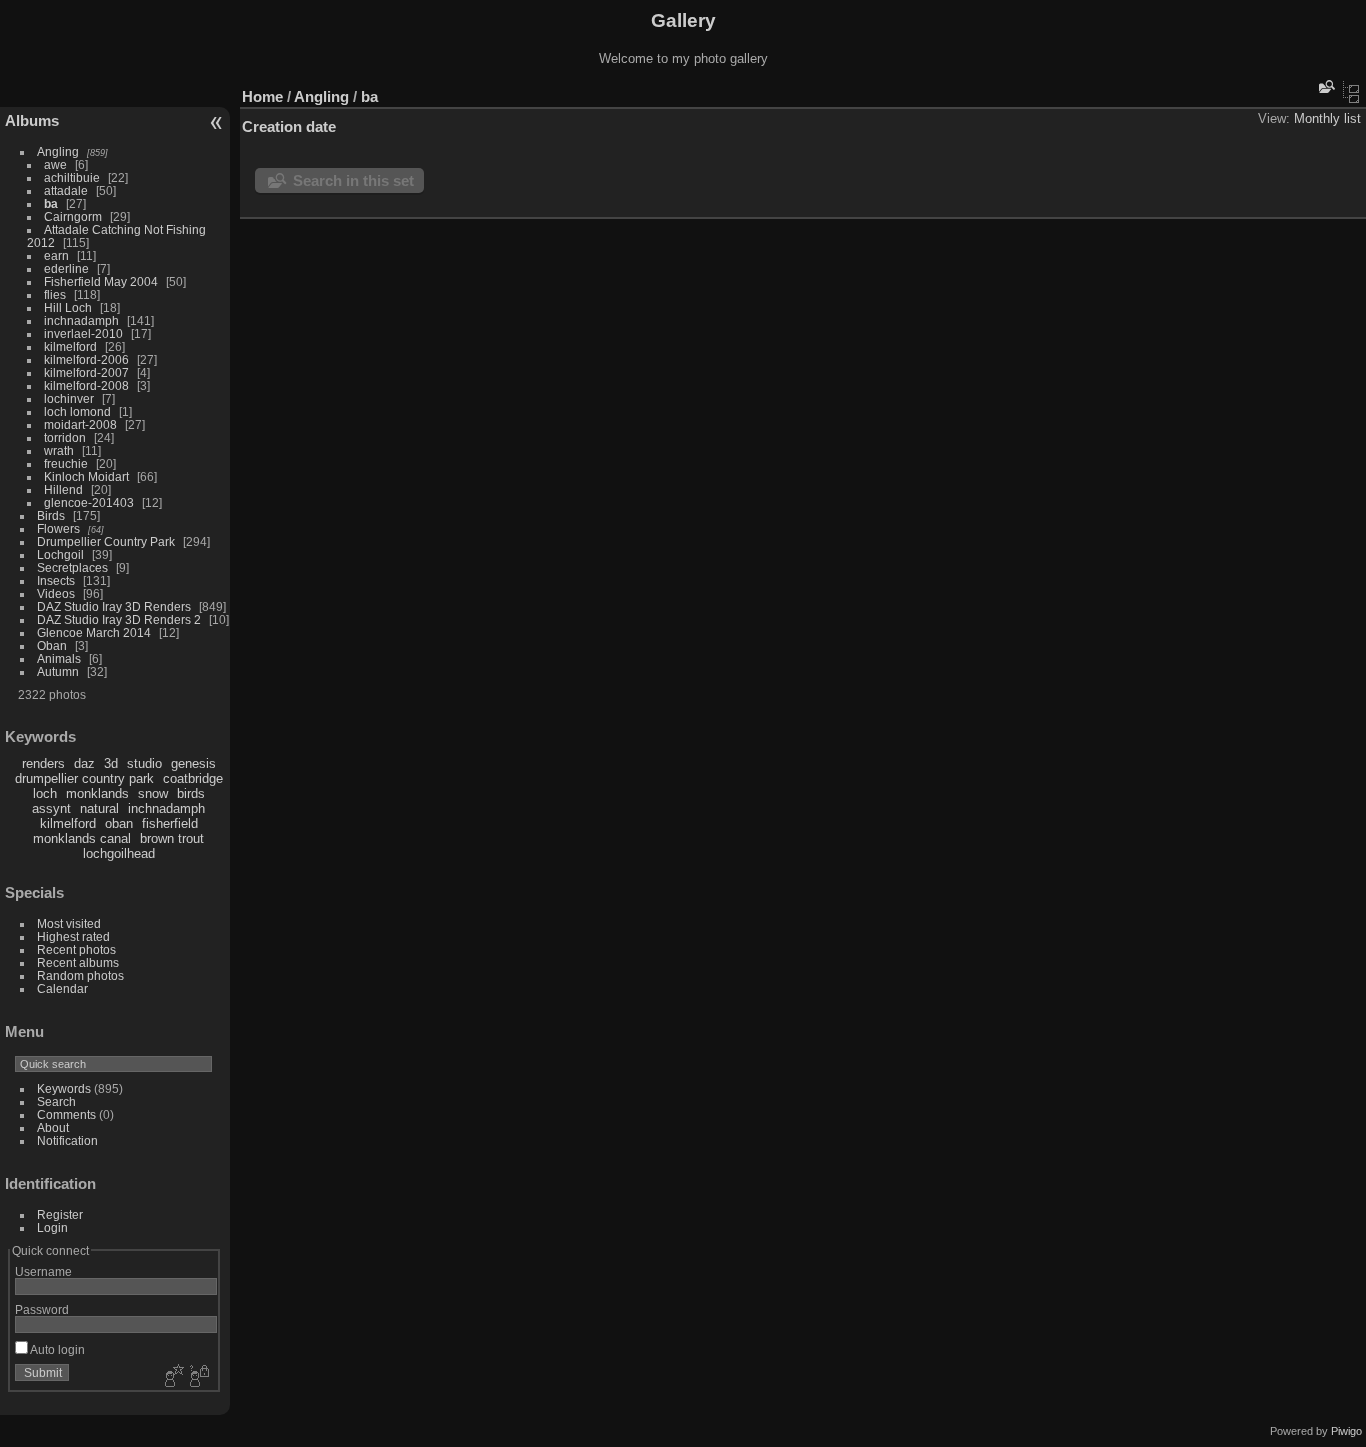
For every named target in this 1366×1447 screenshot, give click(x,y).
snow (153, 793)
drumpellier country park (84, 778)
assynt (51, 808)
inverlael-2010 (83, 333)
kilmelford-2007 (86, 372)
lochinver (69, 398)
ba (51, 203)
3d (111, 763)
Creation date (289, 126)
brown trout (172, 838)
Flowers (58, 528)
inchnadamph (81, 320)
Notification (67, 1140)
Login (52, 1227)
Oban (52, 645)
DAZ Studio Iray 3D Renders (114, 606)
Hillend (63, 489)
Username (43, 1271)
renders (43, 763)
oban (119, 823)
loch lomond (77, 411)
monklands (97, 793)
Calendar (62, 988)
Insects (56, 580)
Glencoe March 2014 (94, 632)
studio (144, 763)
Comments (66, 1114)
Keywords (64, 1088)
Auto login (56, 1349)
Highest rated (73, 936)
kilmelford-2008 (86, 385)
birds (191, 793)
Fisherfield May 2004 (101, 281)
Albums (32, 120)
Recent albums (78, 962)
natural (99, 808)
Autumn (58, 671)
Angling (58, 151)
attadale (66, 190)
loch (45, 793)
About (53, 1127)
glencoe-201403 (89, 502)
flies (55, 294)
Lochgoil (60, 554)
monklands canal (82, 838)
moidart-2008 (80, 424)
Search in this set (353, 180)
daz (84, 763)
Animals (59, 658)
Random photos (80, 975)
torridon (65, 437)
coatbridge (193, 778)
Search (56, 1101)
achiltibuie (72, 177)
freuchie (66, 463)
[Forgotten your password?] (198, 1377)
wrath (59, 450)
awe (55, 164)
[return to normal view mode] (1351, 92)
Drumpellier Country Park (106, 541)
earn (56, 255)
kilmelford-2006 (86, 359)
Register (60, 1214)
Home (262, 96)
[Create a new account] (172, 1377)
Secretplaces (72, 567)
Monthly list (1327, 118)
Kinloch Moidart (86, 476)
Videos (56, 593)
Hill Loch (68, 307)
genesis (193, 763)
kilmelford (70, 346)
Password (42, 1309)
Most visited (69, 923)
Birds (51, 515)
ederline (66, 268)
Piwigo (1346, 1431)
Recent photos (76, 949)
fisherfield (170, 823)
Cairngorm (73, 216)
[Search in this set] (1325, 86)
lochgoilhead (119, 853)
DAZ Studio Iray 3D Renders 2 (119, 619)
